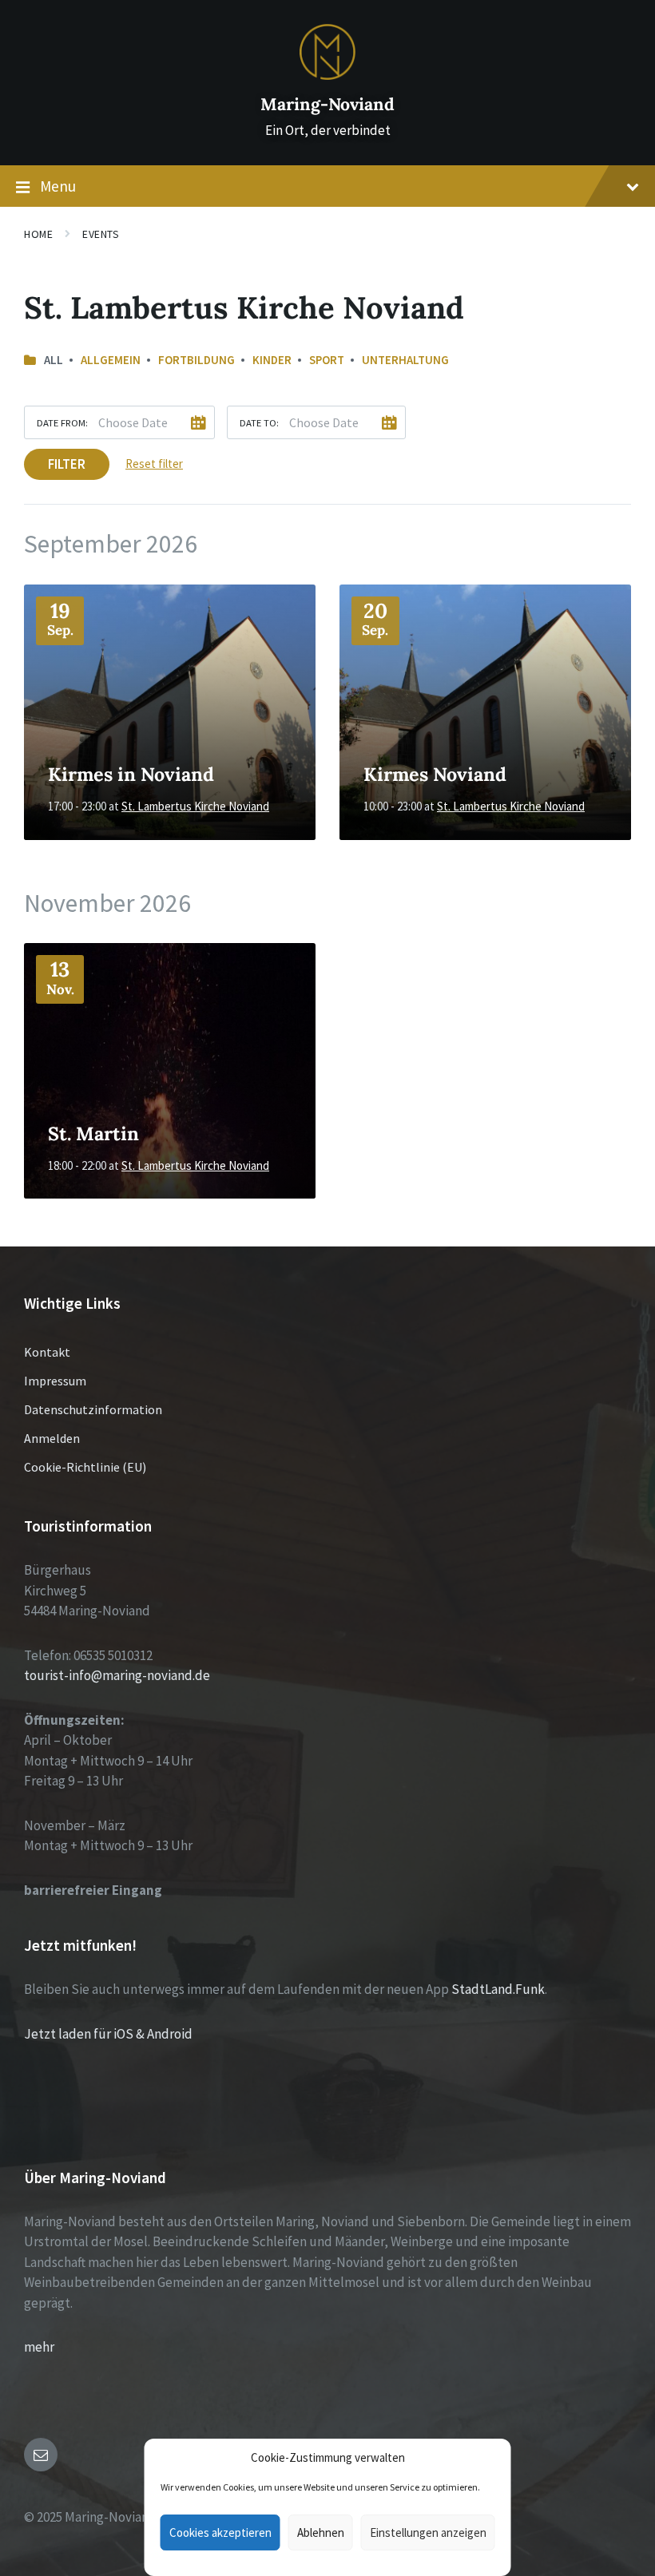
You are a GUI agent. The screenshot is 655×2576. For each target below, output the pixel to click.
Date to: (259, 422)
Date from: (62, 422)
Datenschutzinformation (93, 1409)
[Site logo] (327, 75)
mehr (39, 2347)
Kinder (272, 360)
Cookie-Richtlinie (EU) (85, 1467)
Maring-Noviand (327, 104)
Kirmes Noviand (435, 774)
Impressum (55, 1381)
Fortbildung (196, 360)
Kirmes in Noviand (131, 774)
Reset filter (154, 464)
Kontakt (47, 1352)
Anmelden (52, 1438)
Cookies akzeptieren (220, 2532)
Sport (327, 360)
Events (101, 234)
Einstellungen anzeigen (428, 2532)
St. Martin (93, 1133)
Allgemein (111, 360)
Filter (67, 464)
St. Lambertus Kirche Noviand (195, 806)
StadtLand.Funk (498, 1989)
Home (38, 234)
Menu (58, 186)
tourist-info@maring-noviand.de (117, 1675)
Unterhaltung (405, 360)
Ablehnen (321, 2532)
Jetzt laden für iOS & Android (108, 2034)
